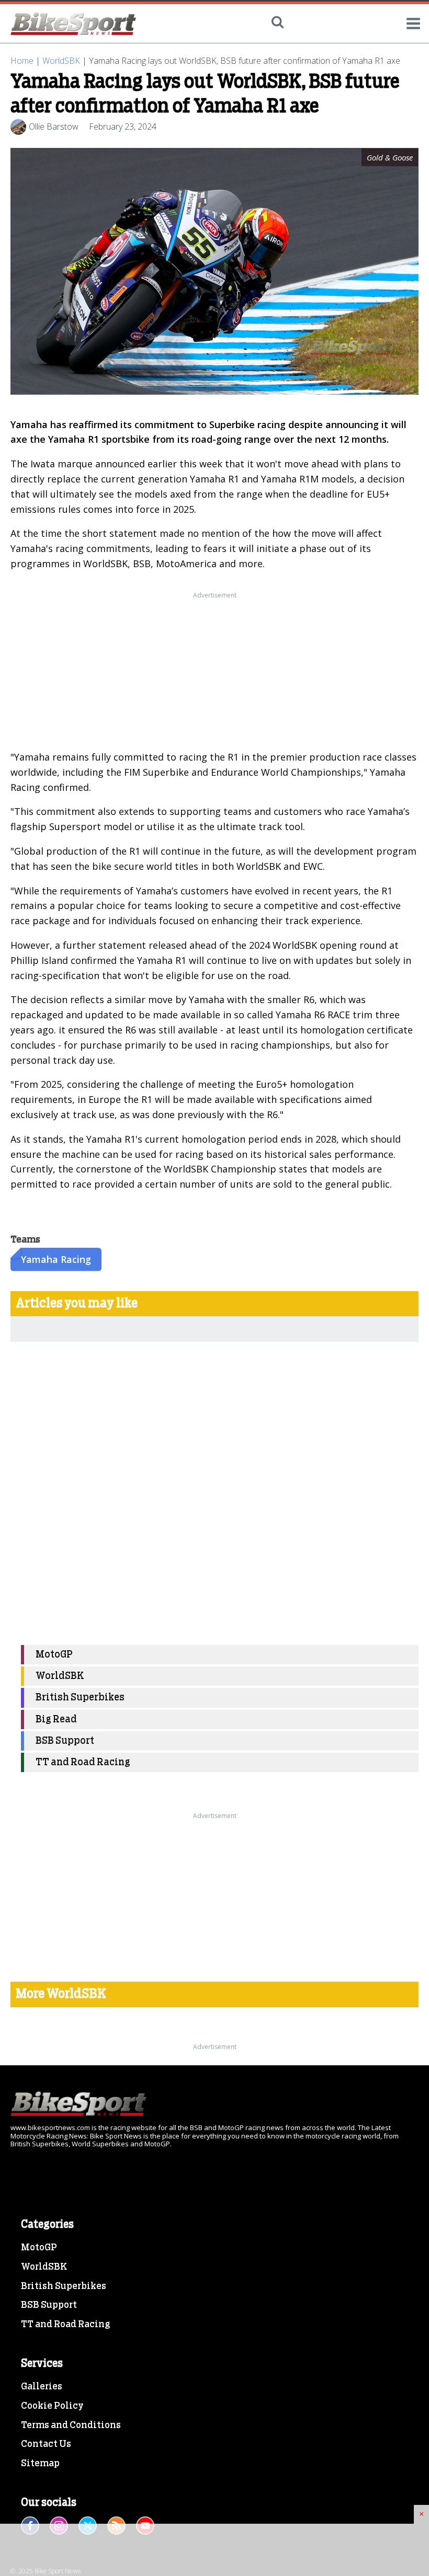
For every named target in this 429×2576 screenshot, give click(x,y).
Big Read (56, 1720)
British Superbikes (80, 1698)
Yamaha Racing (56, 1259)
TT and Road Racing (83, 1762)
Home (22, 61)
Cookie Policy (52, 2406)
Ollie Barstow (54, 126)
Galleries (42, 2387)
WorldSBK (61, 61)
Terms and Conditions (71, 2425)
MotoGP (54, 1655)
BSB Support (65, 1741)
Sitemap (40, 2464)
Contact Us (46, 2444)
